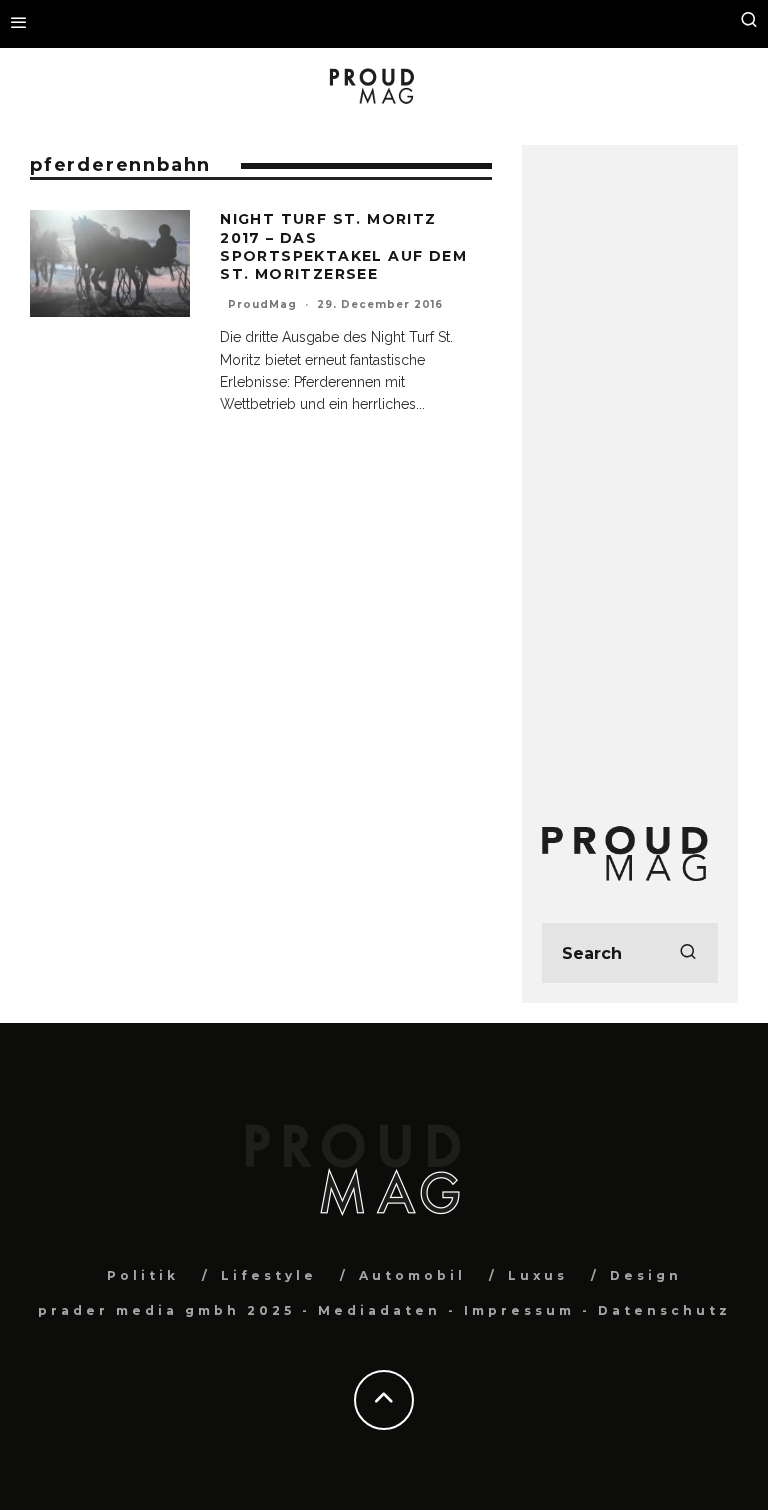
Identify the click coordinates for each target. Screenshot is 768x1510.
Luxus (538, 1275)
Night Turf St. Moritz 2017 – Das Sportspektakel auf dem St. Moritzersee (343, 246)
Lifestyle (269, 1275)
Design (646, 1275)
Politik (143, 1275)
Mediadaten (379, 1310)
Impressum (519, 1310)
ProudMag (262, 304)
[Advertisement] (630, 465)
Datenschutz (664, 1310)
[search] (688, 953)
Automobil (412, 1275)
